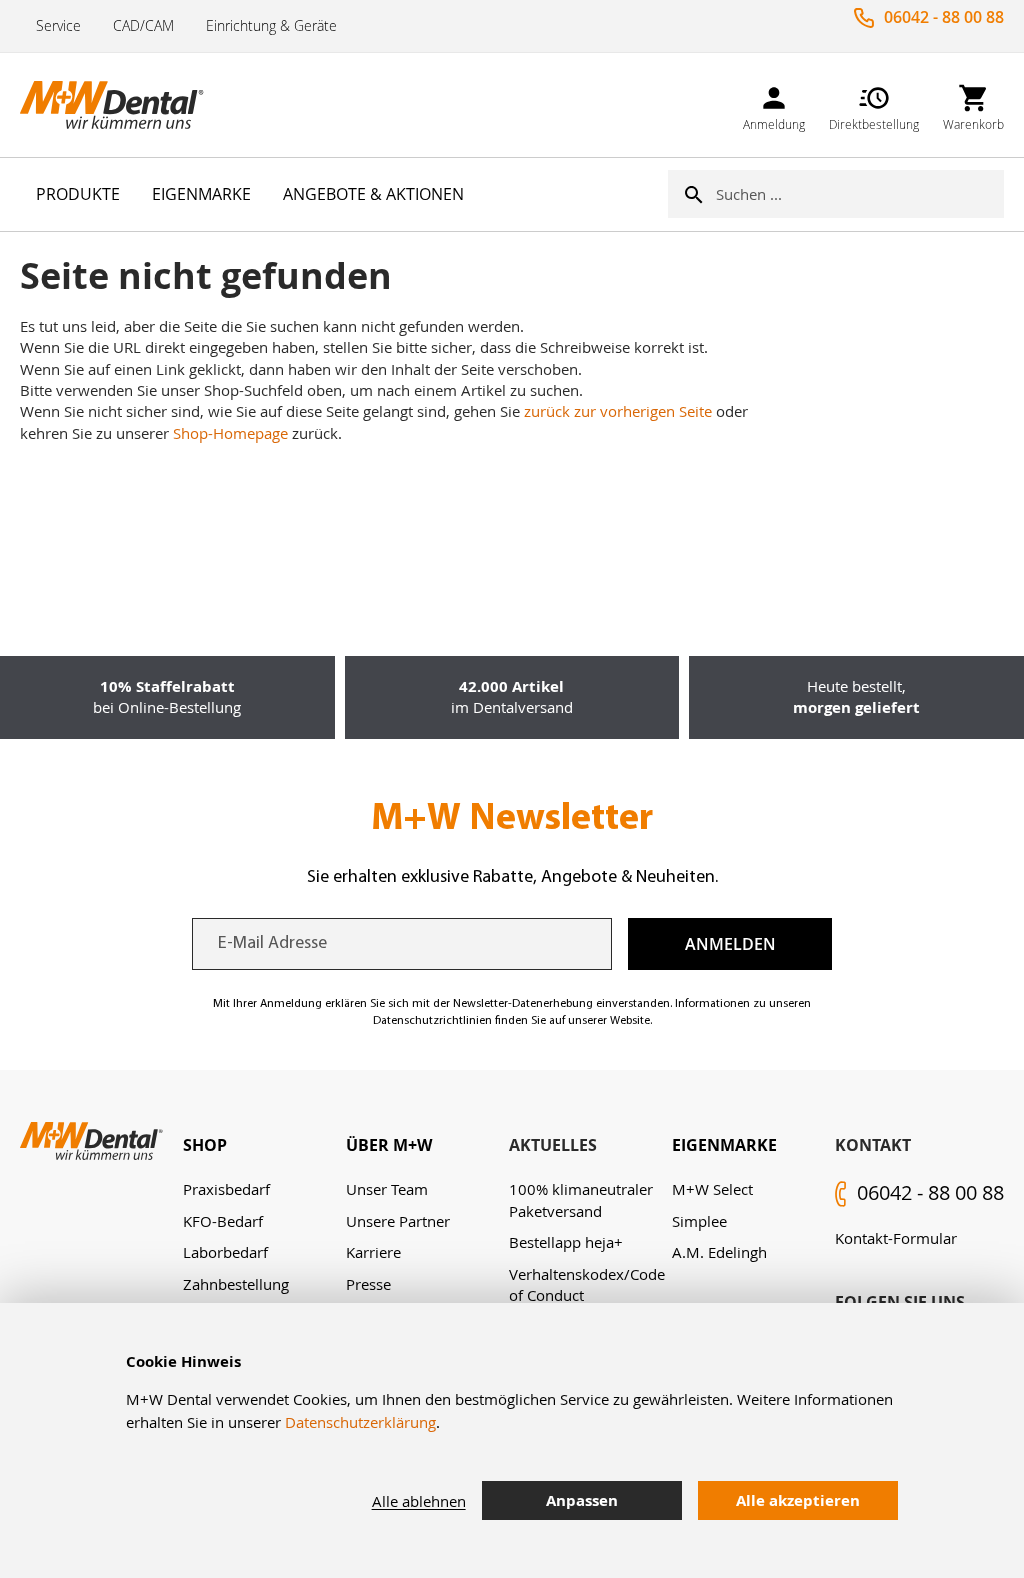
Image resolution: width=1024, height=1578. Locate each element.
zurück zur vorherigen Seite (618, 411)
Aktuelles (553, 1145)
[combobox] (860, 194)
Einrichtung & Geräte (271, 25)
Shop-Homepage (230, 433)
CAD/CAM (143, 25)
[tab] (264, 1145)
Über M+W (389, 1145)
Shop (205, 1145)
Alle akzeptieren (798, 1500)
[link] (774, 104)
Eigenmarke (724, 1145)
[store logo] (120, 105)
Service (58, 25)
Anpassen (582, 1500)
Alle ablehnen (419, 1501)
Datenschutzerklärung (360, 1422)
